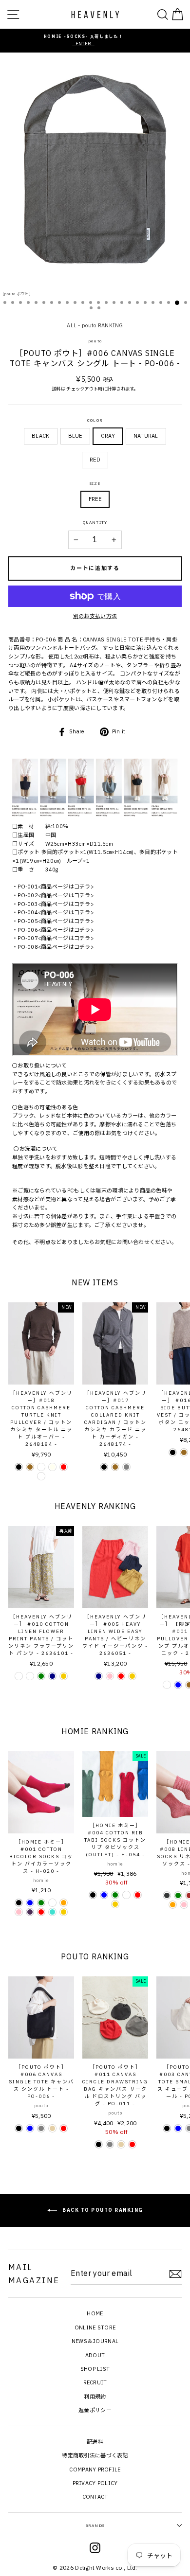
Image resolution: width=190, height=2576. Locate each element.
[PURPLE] (30, 1912)
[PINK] (19, 1912)
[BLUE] (30, 1903)
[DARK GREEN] (115, 1895)
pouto (95, 341)
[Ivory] (52, 1467)
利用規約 (95, 2397)
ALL (72, 325)
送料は (58, 389)
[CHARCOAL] (167, 1895)
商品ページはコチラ (66, 887)
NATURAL (146, 436)
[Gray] (126, 1467)
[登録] (175, 2274)
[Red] (64, 1467)
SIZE (95, 483)
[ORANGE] (64, 1903)
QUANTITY (95, 522)
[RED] (41, 1912)
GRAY (108, 436)
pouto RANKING (103, 325)
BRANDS (95, 2525)
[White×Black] (41, 1476)
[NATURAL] (52, 2128)
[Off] (52, 1903)
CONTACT (95, 2497)
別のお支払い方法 (95, 616)
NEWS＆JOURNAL (95, 2341)
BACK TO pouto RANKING (102, 2210)
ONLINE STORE (95, 2327)
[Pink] (110, 1676)
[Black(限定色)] (167, 1685)
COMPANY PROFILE (95, 2469)
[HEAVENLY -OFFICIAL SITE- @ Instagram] (95, 2549)
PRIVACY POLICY (95, 2483)
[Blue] (178, 1685)
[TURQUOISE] (52, 1912)
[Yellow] (64, 1676)
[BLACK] (19, 1903)
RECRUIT (95, 2382)
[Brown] (30, 1467)
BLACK (40, 436)
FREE (95, 499)
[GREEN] (41, 1903)
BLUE (75, 436)
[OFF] (126, 1895)
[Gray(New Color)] (30, 1676)
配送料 (95, 2442)
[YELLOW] (64, 1912)
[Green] (41, 1676)
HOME (95, 2313)
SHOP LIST (95, 2369)
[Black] (19, 1467)
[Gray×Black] (41, 1467)
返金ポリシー (95, 2410)
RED (95, 460)
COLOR (95, 420)
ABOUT (95, 2355)
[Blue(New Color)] (19, 1676)
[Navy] (52, 1676)
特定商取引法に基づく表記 (95, 2455)
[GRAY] (41, 2128)
